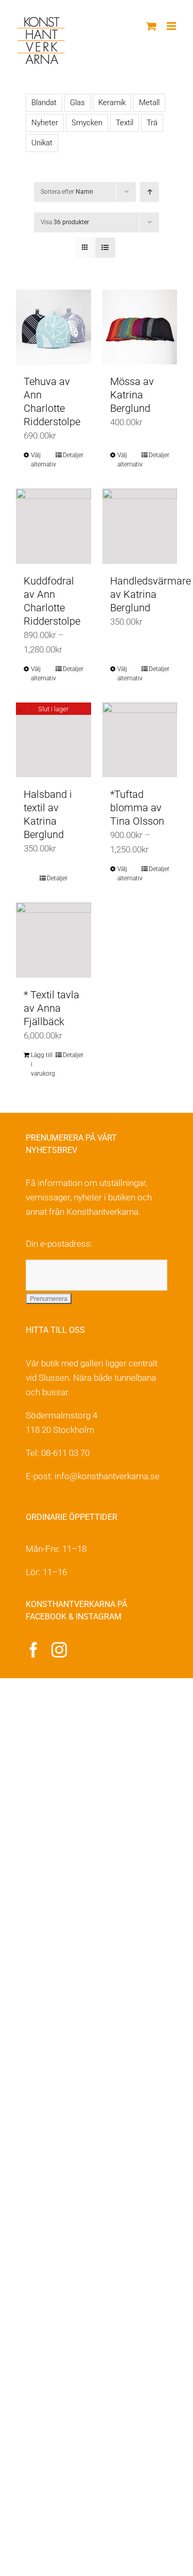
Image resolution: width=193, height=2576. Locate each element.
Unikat (42, 143)
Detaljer (73, 455)
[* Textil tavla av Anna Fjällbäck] (54, 940)
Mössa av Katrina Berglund (132, 395)
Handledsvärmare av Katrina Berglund (151, 594)
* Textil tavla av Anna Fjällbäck (51, 1008)
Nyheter (45, 123)
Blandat (44, 103)
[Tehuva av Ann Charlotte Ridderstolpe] (54, 327)
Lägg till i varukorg (42, 1064)
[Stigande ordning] (150, 192)
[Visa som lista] (105, 248)
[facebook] (33, 1650)
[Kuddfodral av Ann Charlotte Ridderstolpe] (54, 526)
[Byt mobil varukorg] (151, 26)
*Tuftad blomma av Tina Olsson (137, 808)
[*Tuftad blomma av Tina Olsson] (140, 740)
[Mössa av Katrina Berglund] (140, 327)
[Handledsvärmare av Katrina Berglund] (140, 526)
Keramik (112, 103)
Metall (149, 103)
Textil (125, 123)
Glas (77, 103)
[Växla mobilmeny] (172, 26)
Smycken (87, 123)
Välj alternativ (42, 460)
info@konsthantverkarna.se (107, 1476)
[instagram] (59, 1650)
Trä (152, 123)
